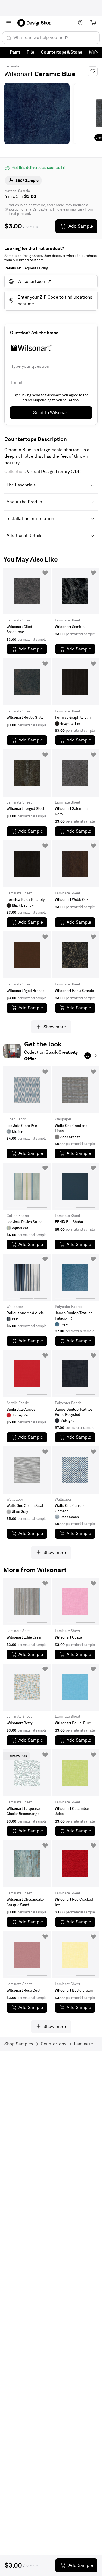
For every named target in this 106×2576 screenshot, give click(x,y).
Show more (55, 1027)
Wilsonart (19, 74)
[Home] (37, 23)
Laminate (12, 66)
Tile (30, 52)
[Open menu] (9, 23)
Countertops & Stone (62, 52)
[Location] (80, 23)
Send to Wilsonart (51, 413)
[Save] (93, 71)
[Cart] (93, 23)
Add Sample (81, 226)
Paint (15, 52)
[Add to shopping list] (45, 573)
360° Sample (27, 180)
